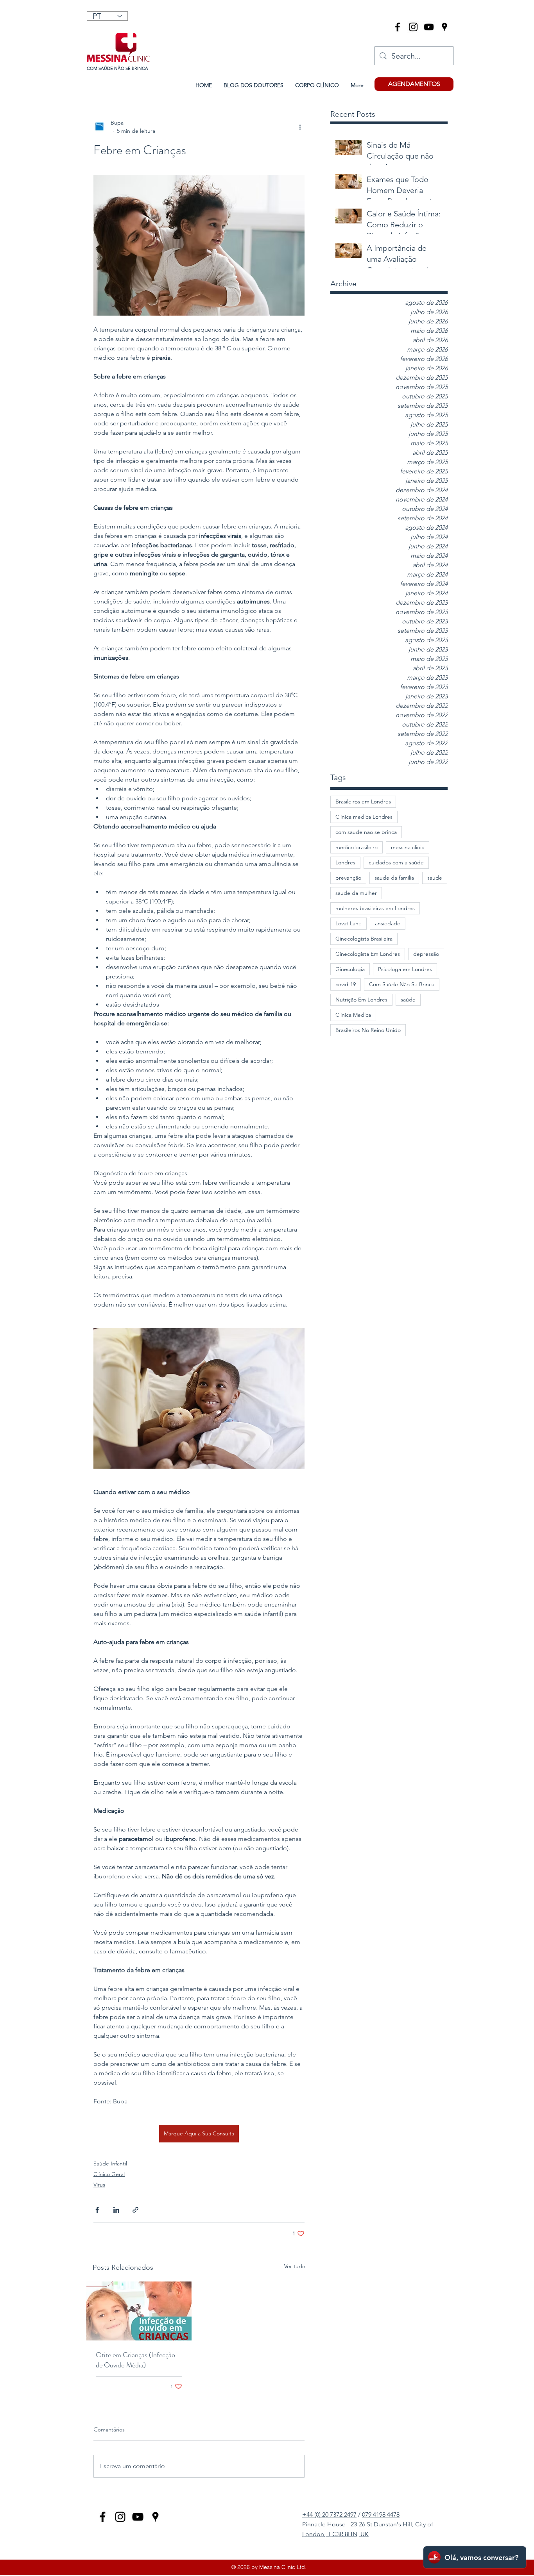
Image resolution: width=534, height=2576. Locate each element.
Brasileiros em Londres (363, 802)
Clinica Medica (353, 1015)
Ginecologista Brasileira (364, 939)
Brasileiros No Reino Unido (368, 1030)
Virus (99, 2185)
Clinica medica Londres (364, 817)
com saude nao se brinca (366, 832)
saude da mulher (356, 893)
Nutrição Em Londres (361, 1000)
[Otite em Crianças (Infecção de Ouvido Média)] (139, 2311)
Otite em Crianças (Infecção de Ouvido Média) (135, 2360)
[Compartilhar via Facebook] (97, 2210)
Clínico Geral (109, 2174)
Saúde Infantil (110, 2164)
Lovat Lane (349, 923)
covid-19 (346, 984)
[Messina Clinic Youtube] (429, 27)
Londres (345, 862)
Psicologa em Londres (405, 969)
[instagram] (413, 27)
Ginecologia (350, 969)
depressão (426, 954)
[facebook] (398, 27)
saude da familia (394, 878)
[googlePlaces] (444, 27)
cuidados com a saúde (396, 862)
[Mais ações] (300, 127)
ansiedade (388, 923)
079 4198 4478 (381, 2514)
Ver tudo (295, 2266)
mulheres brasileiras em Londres (375, 908)
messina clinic (408, 847)
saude (435, 878)
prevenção (348, 878)
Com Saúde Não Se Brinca (402, 984)
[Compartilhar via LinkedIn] (116, 2210)
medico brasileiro (357, 847)
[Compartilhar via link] (135, 2210)
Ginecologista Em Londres (368, 954)
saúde (408, 1000)
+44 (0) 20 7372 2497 (329, 2514)
